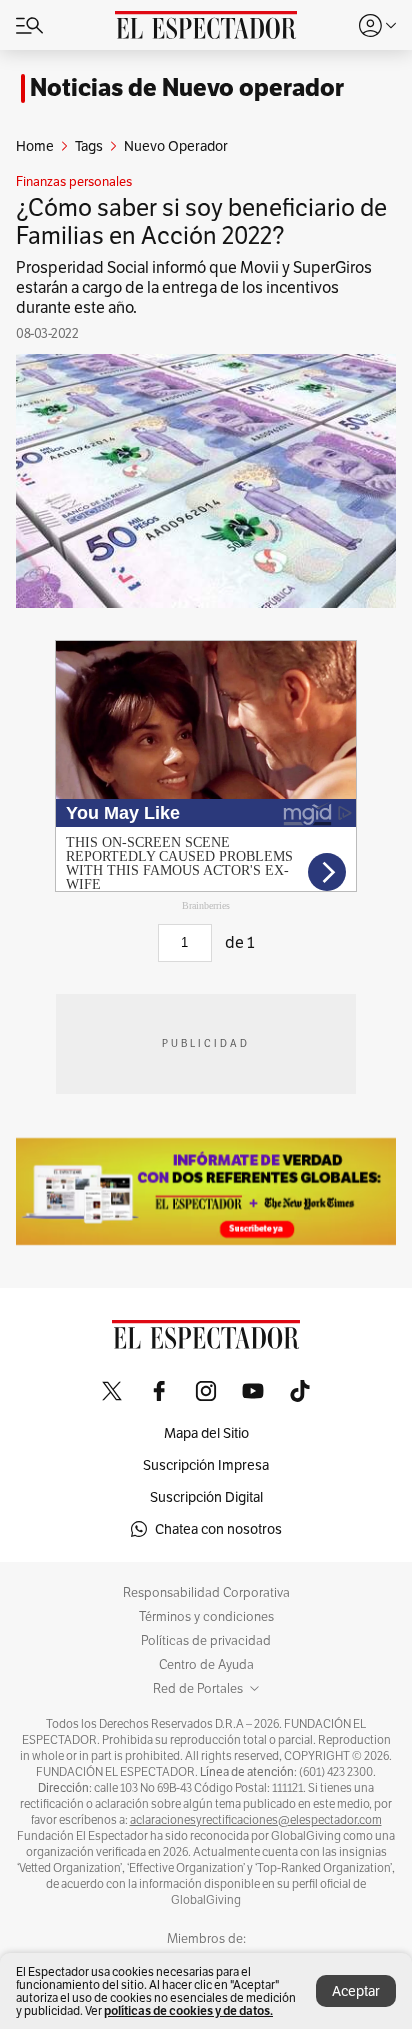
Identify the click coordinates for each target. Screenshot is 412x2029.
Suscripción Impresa (206, 1465)
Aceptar (356, 1991)
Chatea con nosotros (218, 1529)
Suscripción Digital (206, 1497)
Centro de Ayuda (206, 1665)
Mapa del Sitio (206, 1433)
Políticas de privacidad (206, 1641)
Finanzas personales (74, 182)
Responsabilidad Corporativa (206, 1593)
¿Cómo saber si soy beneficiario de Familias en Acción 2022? (201, 221)
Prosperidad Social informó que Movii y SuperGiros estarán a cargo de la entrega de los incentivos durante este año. (194, 287)
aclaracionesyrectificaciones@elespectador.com (256, 1820)
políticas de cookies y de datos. (188, 2010)
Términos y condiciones (206, 1617)
